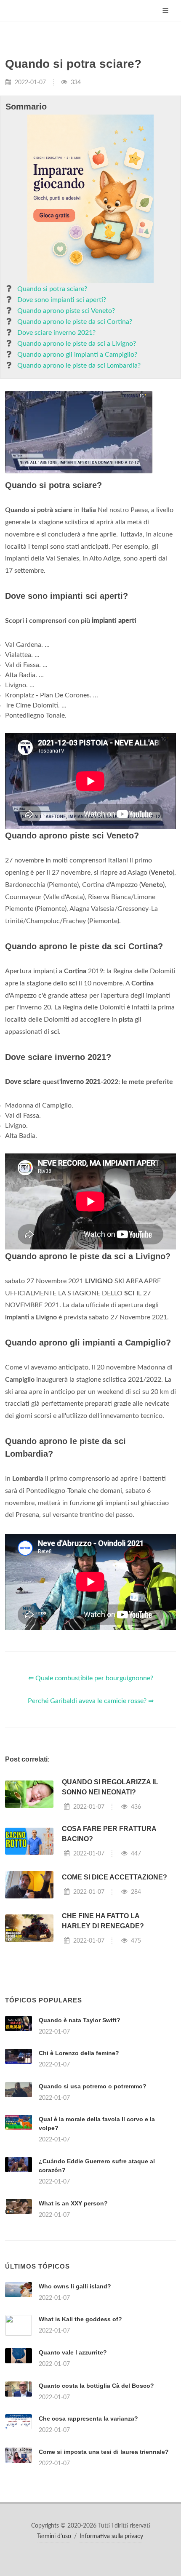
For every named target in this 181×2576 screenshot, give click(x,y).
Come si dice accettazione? (114, 1877)
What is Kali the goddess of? (80, 2319)
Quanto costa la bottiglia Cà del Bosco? (96, 2386)
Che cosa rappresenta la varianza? (88, 2419)
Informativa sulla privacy (111, 2536)
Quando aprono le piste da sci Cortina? (75, 322)
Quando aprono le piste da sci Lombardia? (79, 366)
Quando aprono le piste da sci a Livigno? (77, 344)
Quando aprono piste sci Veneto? (66, 311)
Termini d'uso (54, 2536)
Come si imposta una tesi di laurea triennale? (104, 2452)
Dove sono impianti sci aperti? (62, 300)
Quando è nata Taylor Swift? (80, 2020)
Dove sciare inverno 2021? (56, 333)
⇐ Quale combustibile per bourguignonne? (91, 1678)
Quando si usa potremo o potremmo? (93, 2086)
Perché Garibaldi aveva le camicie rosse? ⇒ (91, 1701)
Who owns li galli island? (75, 2286)
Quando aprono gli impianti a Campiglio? (77, 355)
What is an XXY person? (73, 2203)
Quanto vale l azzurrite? (73, 2352)
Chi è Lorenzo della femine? (79, 2053)
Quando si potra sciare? (52, 289)
